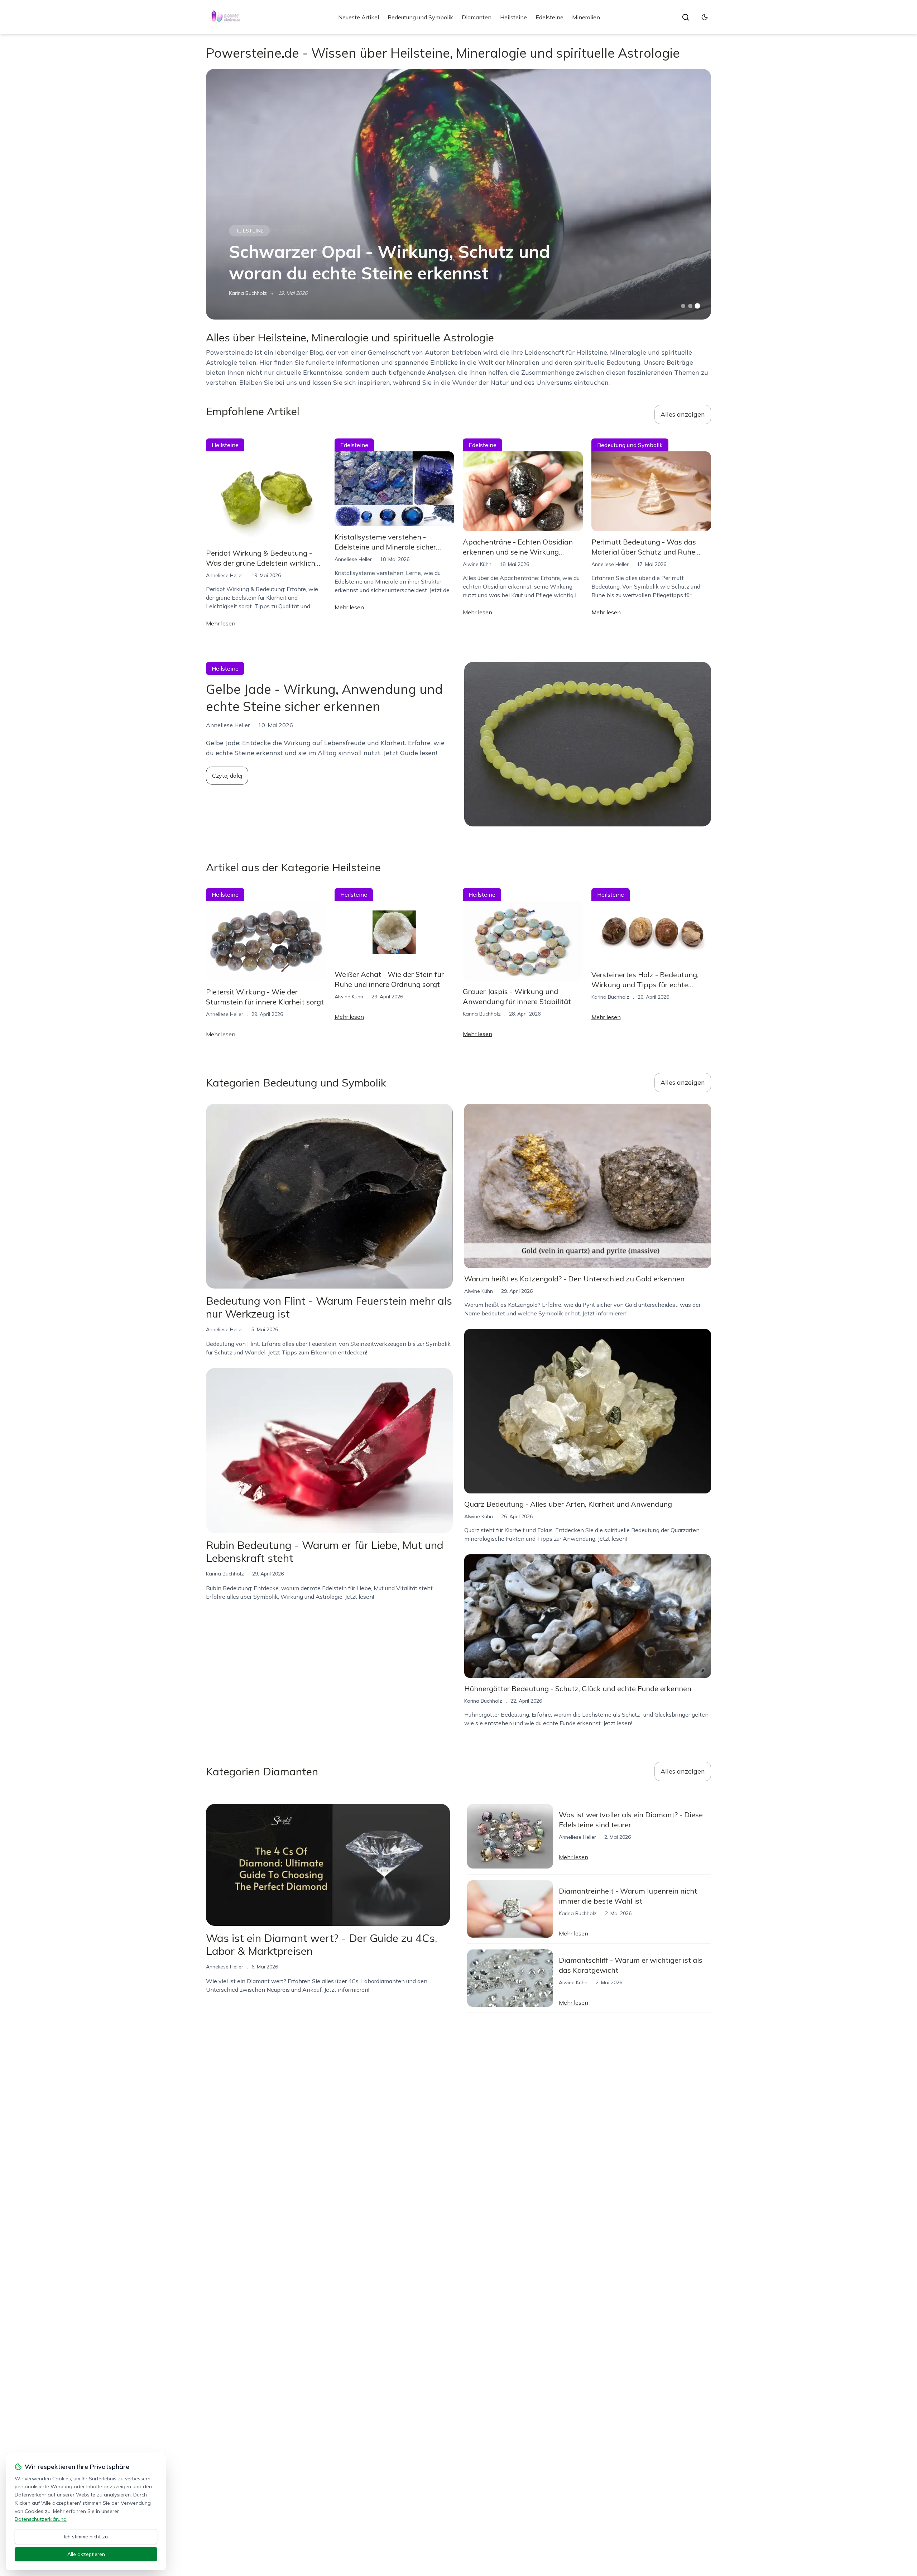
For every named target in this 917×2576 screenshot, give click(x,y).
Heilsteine (513, 17)
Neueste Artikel (359, 17)
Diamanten (477, 17)
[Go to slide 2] (690, 306)
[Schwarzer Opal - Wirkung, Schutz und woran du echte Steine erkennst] (458, 194)
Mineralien (586, 17)
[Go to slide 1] (683, 306)
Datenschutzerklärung (41, 2519)
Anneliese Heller (225, 575)
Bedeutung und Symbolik (420, 17)
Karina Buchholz (248, 293)
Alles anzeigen (683, 414)
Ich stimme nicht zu (86, 2537)
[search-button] (686, 17)
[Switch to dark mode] (705, 17)
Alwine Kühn (477, 564)
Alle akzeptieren (86, 2554)
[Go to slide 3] (698, 306)
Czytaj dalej (227, 776)
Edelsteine (549, 17)
